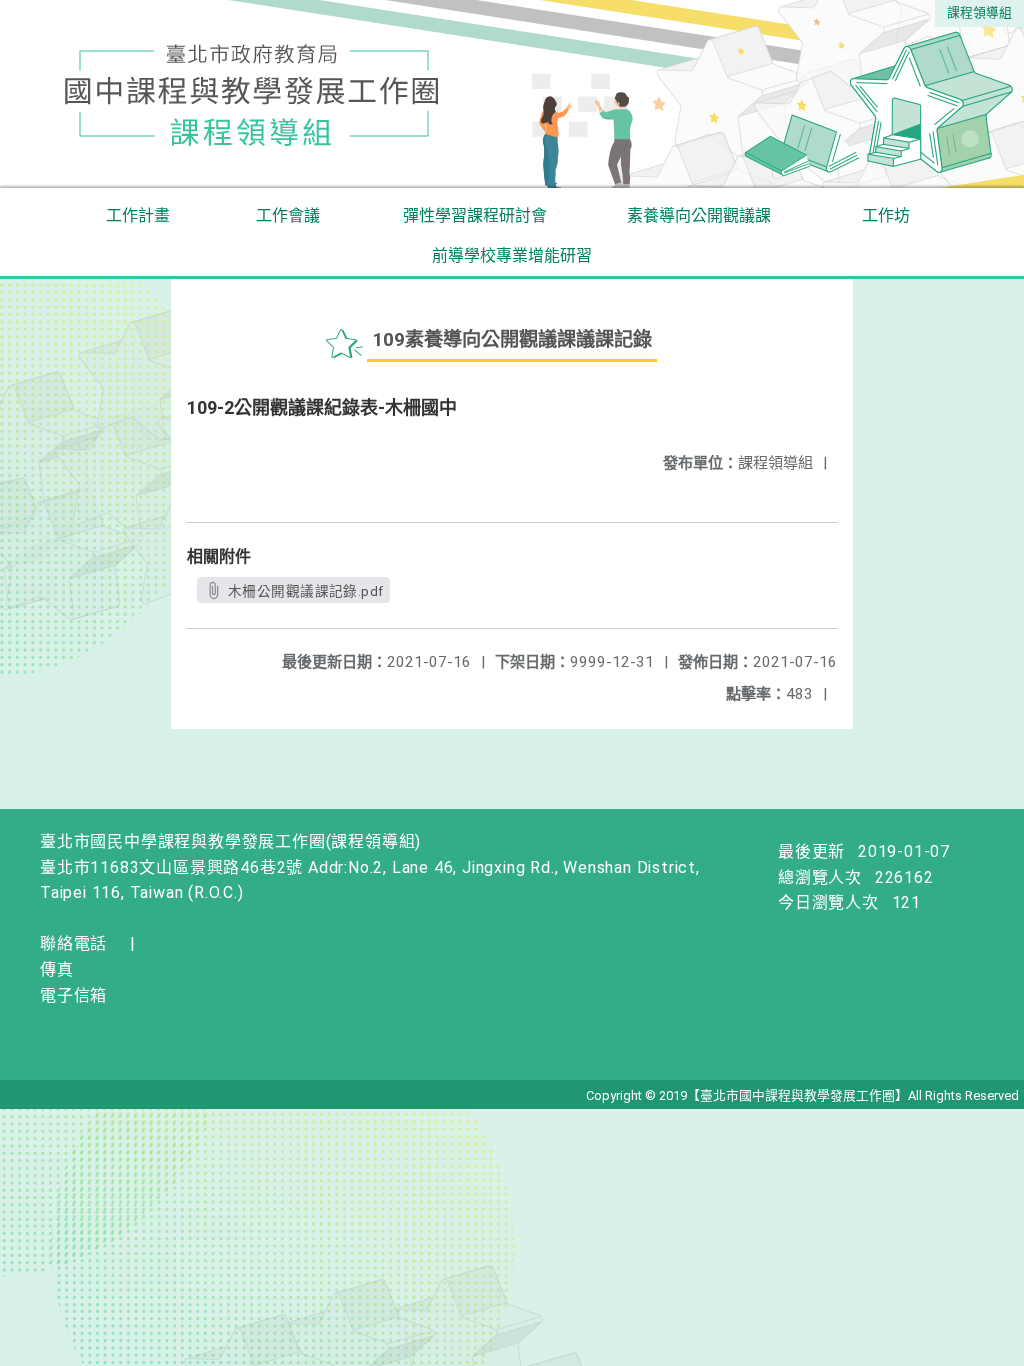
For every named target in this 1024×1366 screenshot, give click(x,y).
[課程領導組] (512, 94)
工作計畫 (138, 215)
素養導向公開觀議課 (699, 215)
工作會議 (288, 215)
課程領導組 (979, 12)
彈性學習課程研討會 (475, 215)
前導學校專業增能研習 (512, 255)
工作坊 (886, 215)
